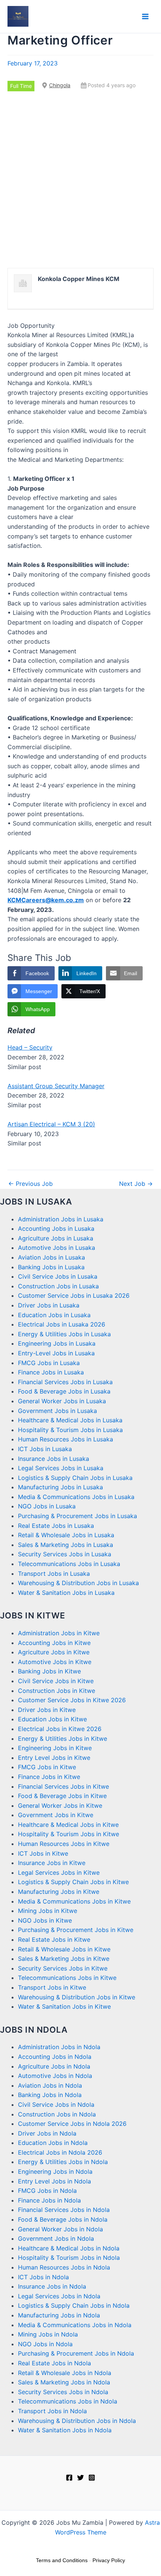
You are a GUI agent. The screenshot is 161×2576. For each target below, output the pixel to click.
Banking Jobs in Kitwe (49, 1671)
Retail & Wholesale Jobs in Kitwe (64, 1949)
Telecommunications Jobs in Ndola (68, 2401)
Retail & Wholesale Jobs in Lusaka (66, 1535)
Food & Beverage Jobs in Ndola (63, 2219)
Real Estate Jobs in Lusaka (56, 1526)
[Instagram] (92, 2478)
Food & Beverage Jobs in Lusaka (64, 1391)
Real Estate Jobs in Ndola (54, 2363)
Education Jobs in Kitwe (52, 1719)
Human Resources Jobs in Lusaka (66, 1439)
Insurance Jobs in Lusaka (54, 1459)
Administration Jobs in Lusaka (61, 1219)
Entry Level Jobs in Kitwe (54, 1758)
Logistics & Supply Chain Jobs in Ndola (74, 2305)
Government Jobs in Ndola (56, 2238)
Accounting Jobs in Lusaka (56, 1229)
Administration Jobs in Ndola (59, 2047)
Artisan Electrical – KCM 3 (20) (51, 1124)
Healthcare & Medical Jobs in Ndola (69, 2248)
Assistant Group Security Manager (56, 1086)
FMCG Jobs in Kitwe (47, 1767)
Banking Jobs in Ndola (50, 2095)
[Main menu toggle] (145, 16)
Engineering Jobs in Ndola (55, 2171)
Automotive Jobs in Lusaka (57, 1248)
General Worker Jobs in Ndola (60, 2229)
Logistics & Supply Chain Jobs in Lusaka (75, 1478)
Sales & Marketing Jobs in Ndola (64, 2382)
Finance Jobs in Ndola (49, 2200)
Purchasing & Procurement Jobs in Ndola (76, 2353)
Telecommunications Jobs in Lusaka (69, 1564)
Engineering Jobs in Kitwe (55, 1748)
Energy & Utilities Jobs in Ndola (63, 2162)
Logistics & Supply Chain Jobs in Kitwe (73, 1882)
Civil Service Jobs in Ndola (56, 2105)
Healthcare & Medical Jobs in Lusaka (70, 1420)
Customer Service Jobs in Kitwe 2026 (72, 1700)
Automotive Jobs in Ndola (55, 2076)
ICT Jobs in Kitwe (43, 1853)
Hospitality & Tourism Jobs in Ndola (69, 2258)
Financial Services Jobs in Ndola (64, 2210)
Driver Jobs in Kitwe (47, 1710)
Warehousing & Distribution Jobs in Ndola (77, 2421)
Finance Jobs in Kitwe (49, 1777)
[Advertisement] (80, 180)
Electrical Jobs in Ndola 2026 (60, 2152)
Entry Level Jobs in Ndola (54, 2181)
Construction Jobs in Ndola (57, 2114)
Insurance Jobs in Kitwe (52, 1863)
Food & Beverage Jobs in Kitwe (62, 1796)
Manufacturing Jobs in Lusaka (60, 1487)
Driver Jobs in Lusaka (49, 1305)
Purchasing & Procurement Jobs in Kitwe (76, 1930)
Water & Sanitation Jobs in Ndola (65, 2430)
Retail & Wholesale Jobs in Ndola (65, 2373)
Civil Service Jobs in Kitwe (56, 1681)
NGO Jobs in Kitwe (45, 1920)
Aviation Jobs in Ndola (50, 2085)
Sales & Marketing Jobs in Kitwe (64, 1959)
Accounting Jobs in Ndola (55, 2057)
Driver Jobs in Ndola (47, 2133)
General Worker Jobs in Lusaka (62, 1401)
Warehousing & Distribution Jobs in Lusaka (78, 1583)
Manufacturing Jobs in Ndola (59, 2315)
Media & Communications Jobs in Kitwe (74, 1901)
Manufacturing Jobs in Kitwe (59, 1892)
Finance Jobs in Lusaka (51, 1372)
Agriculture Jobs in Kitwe (54, 1652)
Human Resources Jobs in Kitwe (64, 1844)
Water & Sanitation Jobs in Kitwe (64, 2006)
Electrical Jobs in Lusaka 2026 (62, 1324)
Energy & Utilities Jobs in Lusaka (64, 1334)
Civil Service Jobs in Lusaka (58, 1276)
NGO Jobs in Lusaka (47, 1506)
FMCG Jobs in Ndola (47, 2191)
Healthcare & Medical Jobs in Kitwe (68, 1825)
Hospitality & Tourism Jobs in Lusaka (70, 1430)
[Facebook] (69, 2478)
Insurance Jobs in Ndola (52, 2286)
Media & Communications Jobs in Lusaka (76, 1497)
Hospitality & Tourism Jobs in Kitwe (69, 1834)
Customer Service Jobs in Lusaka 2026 (74, 1295)
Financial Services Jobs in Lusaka (65, 1382)
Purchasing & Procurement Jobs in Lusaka (78, 1516)
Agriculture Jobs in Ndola (54, 2066)
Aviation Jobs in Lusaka (51, 1257)
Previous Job (31, 1184)
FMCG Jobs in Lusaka (49, 1363)
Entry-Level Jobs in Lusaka (56, 1353)
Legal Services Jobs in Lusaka (61, 1468)
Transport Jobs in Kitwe (52, 1987)
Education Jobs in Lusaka (54, 1315)
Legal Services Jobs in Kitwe (59, 1873)
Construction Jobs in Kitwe (57, 1691)
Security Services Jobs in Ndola (63, 2392)
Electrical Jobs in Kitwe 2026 (60, 1729)
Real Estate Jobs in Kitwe (54, 1939)
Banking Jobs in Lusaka (51, 1267)
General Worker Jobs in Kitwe (60, 1806)
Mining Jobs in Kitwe (48, 1911)
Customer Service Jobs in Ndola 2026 (72, 2124)
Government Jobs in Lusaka (57, 1411)
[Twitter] (80, 2478)
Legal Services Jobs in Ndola (59, 2296)
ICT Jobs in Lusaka (45, 1449)
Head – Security (30, 1047)
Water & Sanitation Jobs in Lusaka (66, 1593)
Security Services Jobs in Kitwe (63, 1968)
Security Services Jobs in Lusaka (65, 1554)
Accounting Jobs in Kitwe (54, 1643)
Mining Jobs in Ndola (48, 2334)
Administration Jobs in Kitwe (59, 1633)
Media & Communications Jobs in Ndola (75, 2325)
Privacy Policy (109, 2560)
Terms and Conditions (62, 2560)
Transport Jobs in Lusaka (54, 1574)
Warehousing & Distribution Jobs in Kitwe (77, 1997)
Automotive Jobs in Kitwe (55, 1662)
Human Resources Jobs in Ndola (64, 2267)
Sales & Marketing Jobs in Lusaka (66, 1545)
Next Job (136, 1184)
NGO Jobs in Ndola (45, 2344)
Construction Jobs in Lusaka (58, 1286)
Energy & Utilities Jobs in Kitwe (63, 1739)
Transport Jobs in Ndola (52, 2411)
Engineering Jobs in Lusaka (57, 1343)
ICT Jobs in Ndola (43, 2277)
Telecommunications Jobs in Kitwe (67, 1978)
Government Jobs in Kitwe (56, 1815)
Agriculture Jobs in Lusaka (56, 1238)
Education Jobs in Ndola (53, 2143)
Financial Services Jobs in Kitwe (63, 1786)
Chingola (60, 85)
